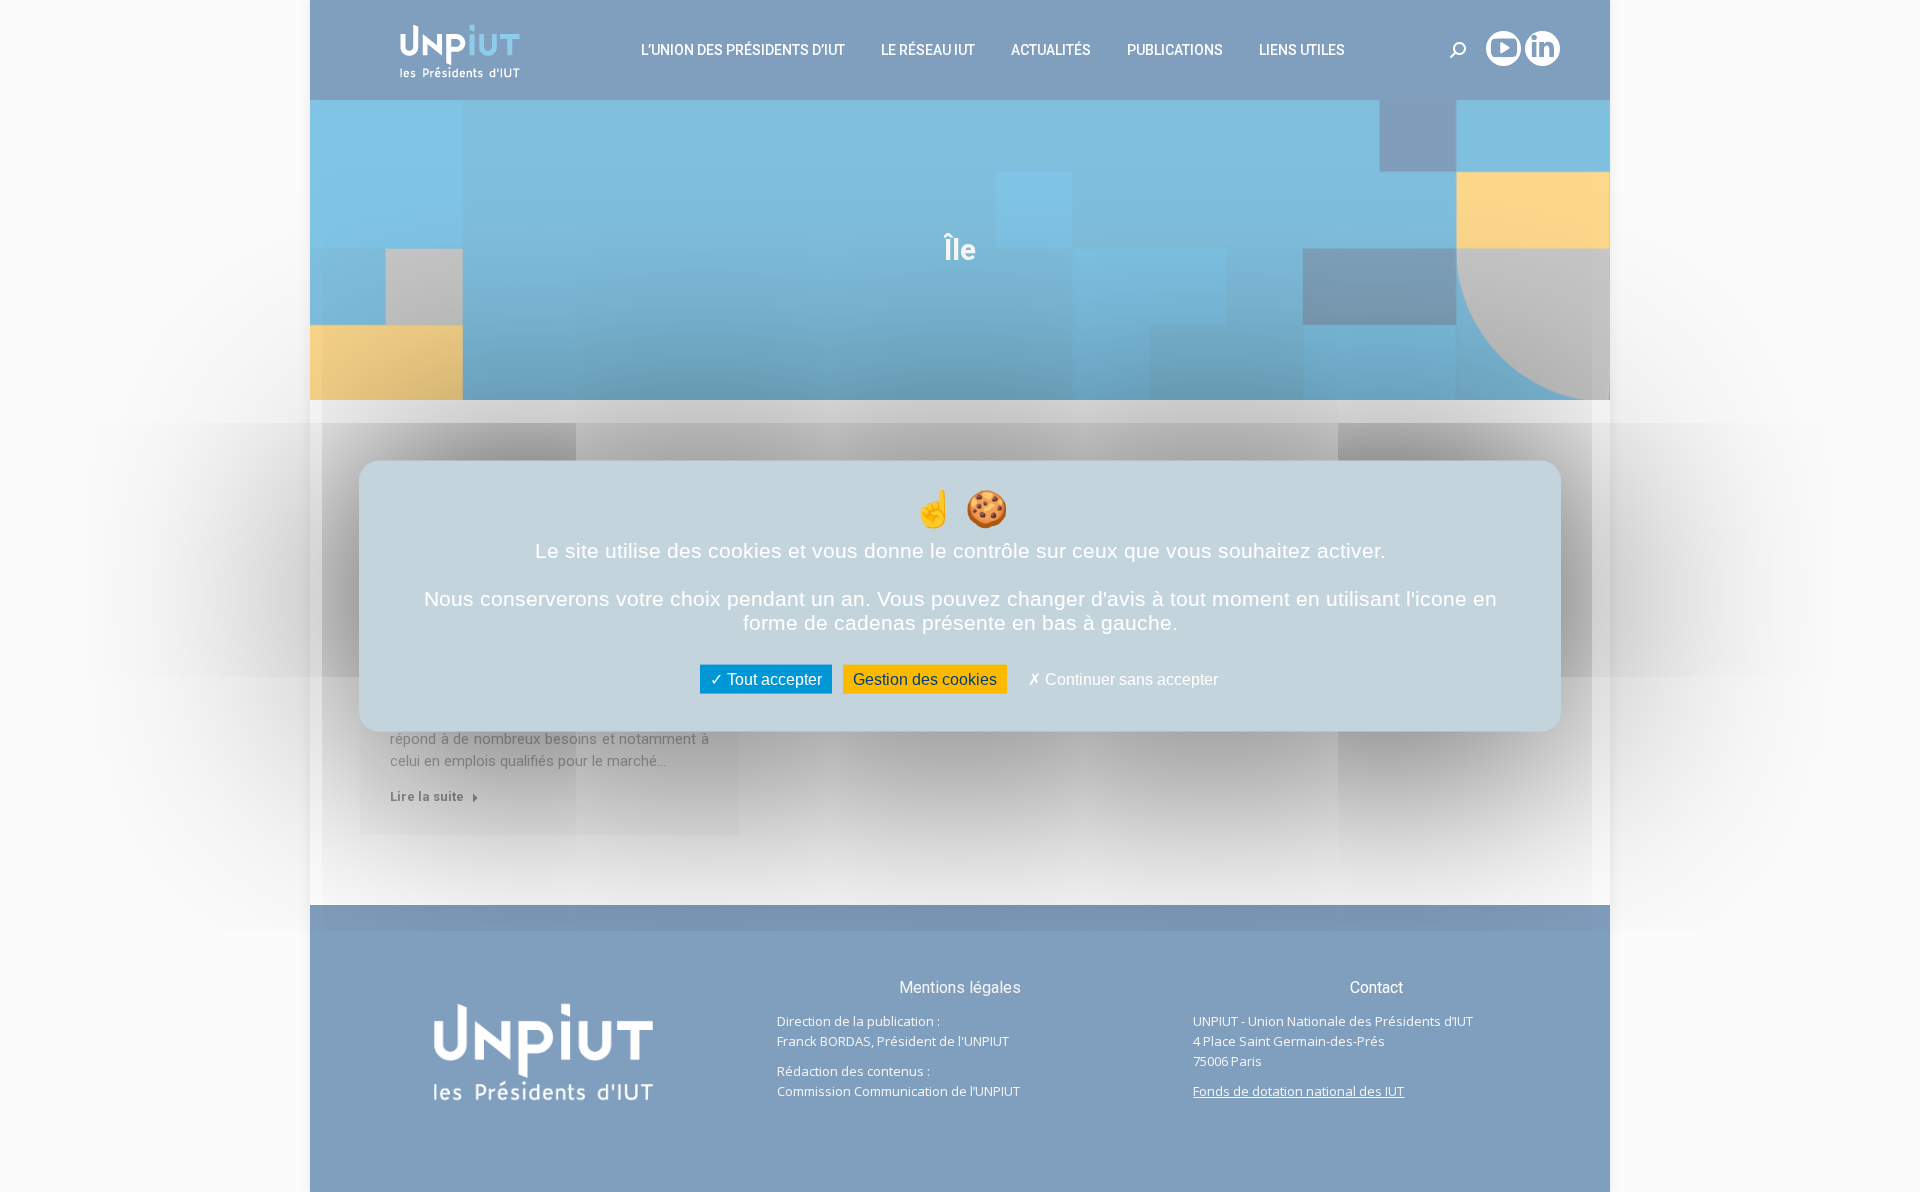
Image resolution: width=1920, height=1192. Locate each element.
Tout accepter (772, 678)
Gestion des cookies (925, 678)
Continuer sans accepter (1129, 678)
